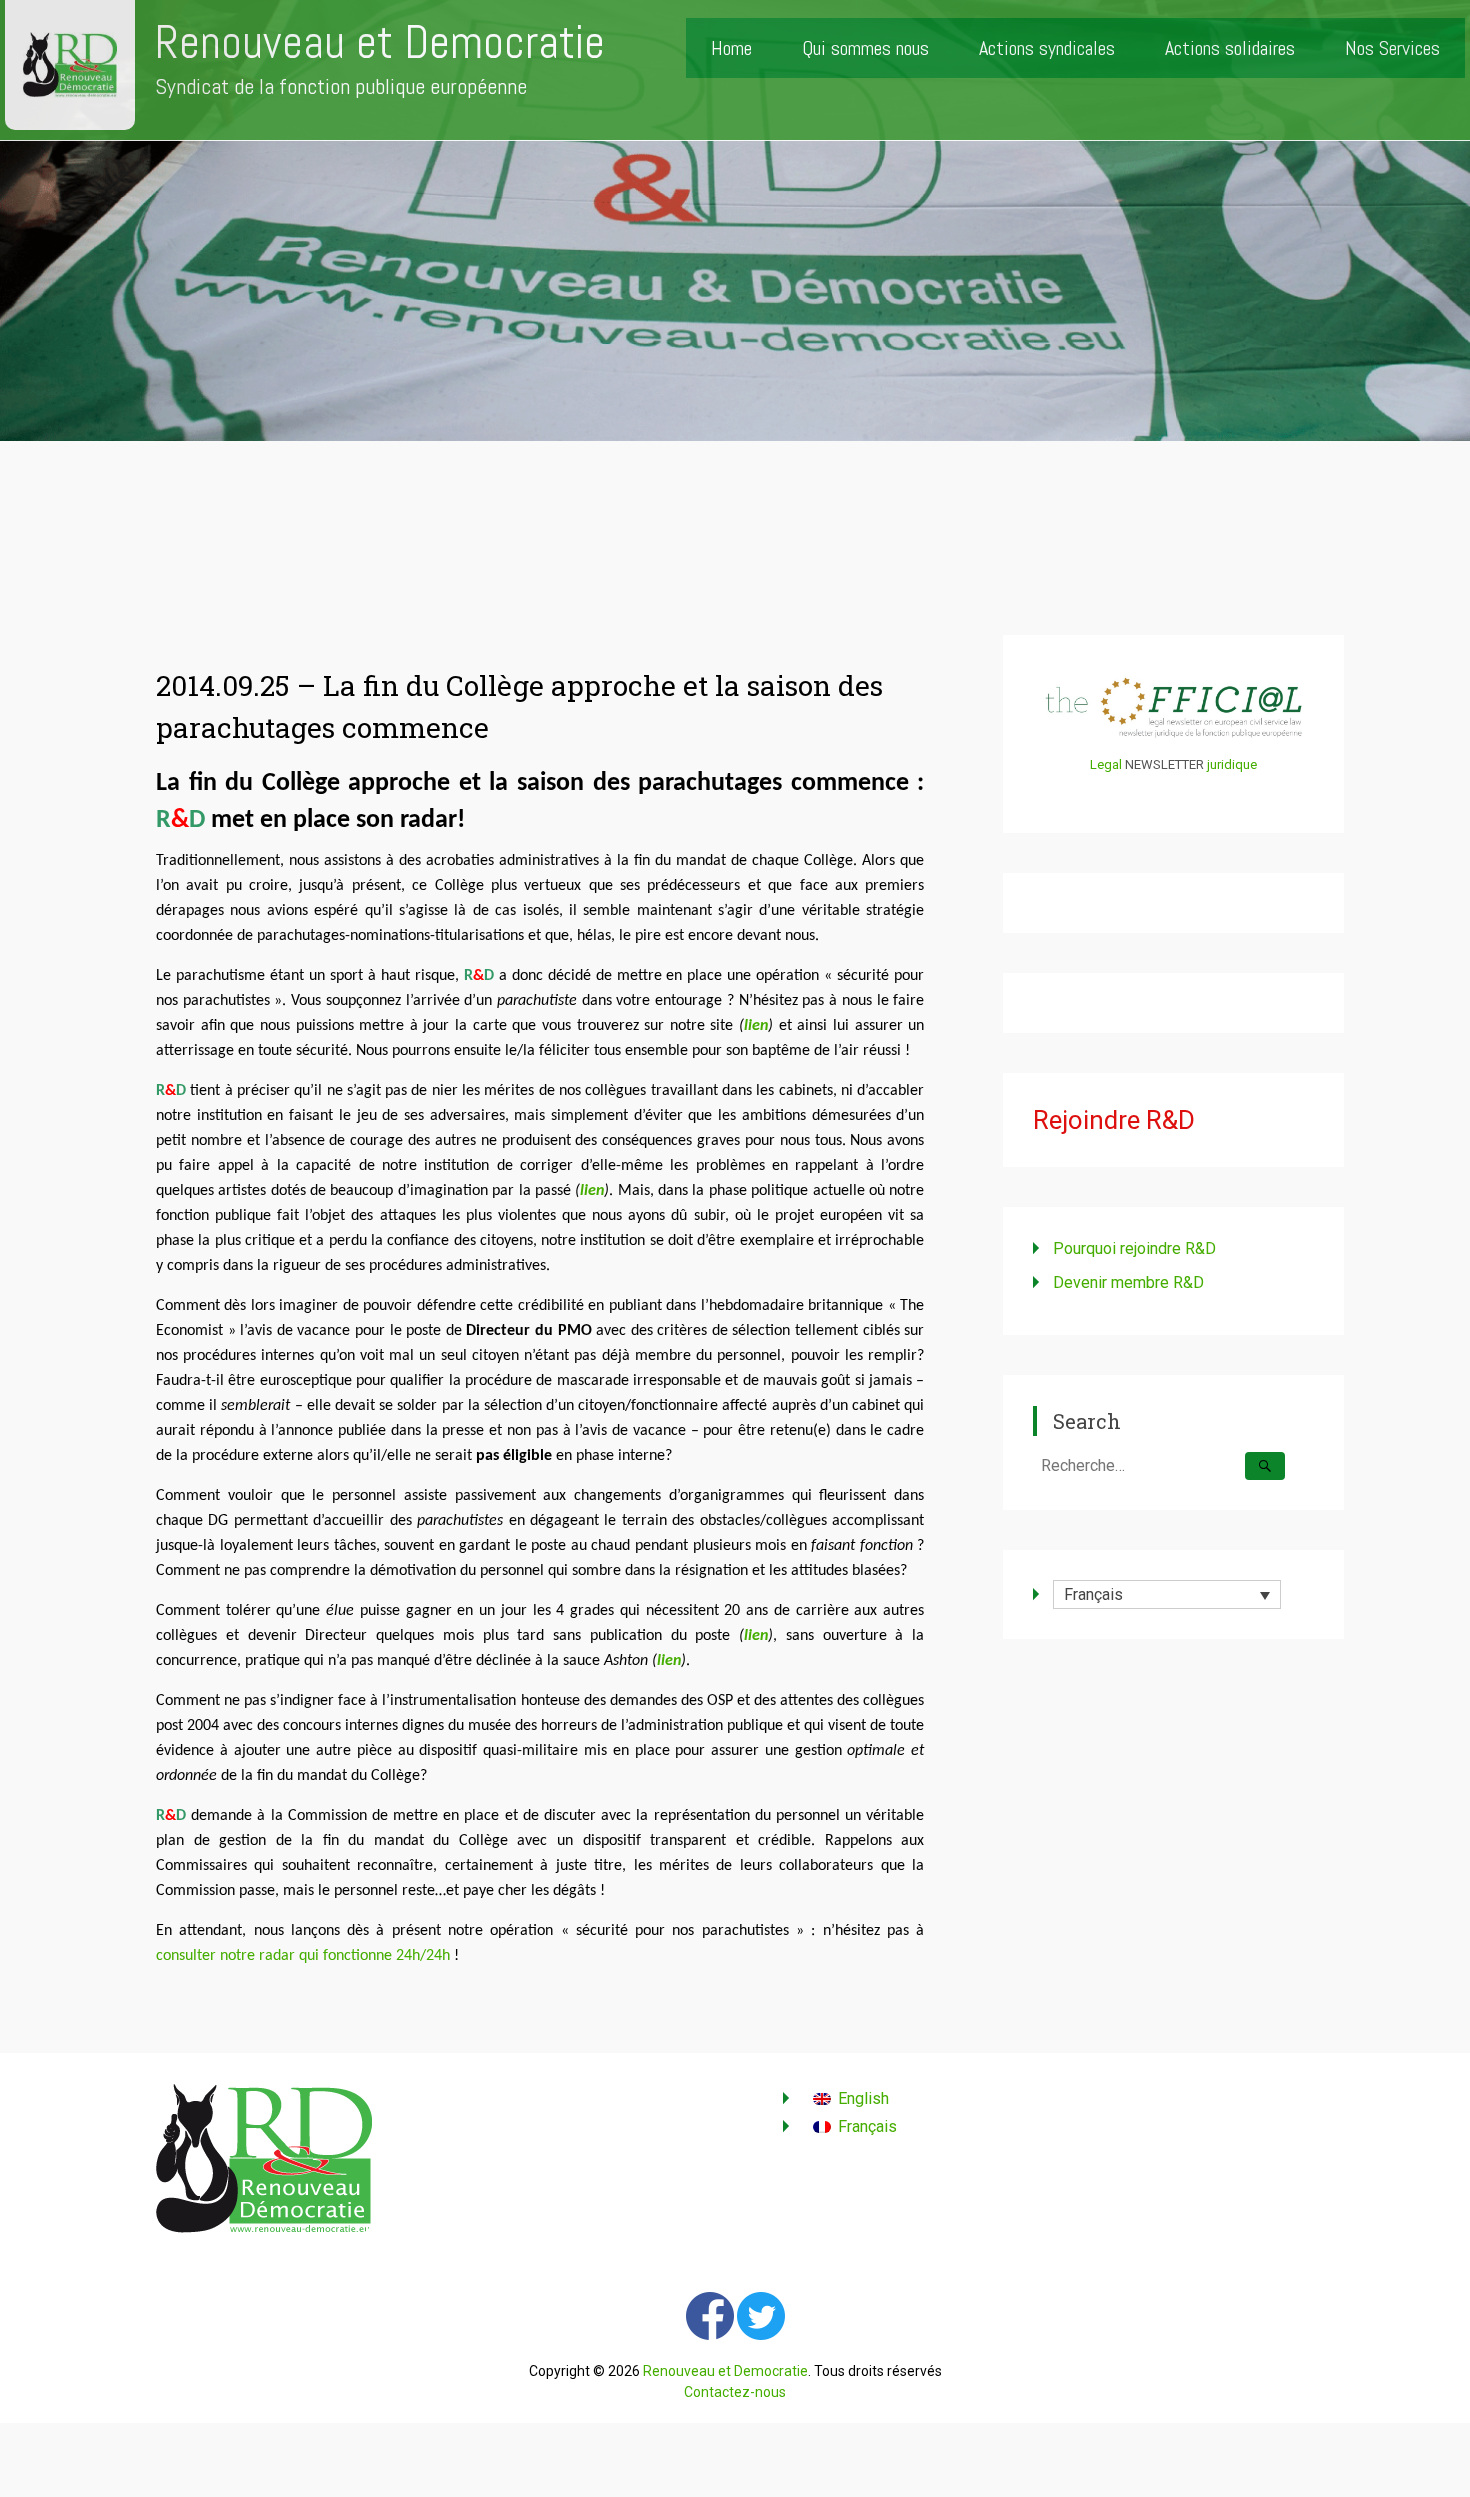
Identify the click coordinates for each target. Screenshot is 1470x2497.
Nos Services (1392, 48)
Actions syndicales (1047, 48)
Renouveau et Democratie (380, 42)
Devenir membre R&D (1128, 1282)
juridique (1232, 764)
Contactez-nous (735, 2392)
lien (756, 1026)
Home (731, 48)
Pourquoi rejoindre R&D (1134, 1248)
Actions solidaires (1230, 48)
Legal (1106, 764)
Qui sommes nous (865, 48)
